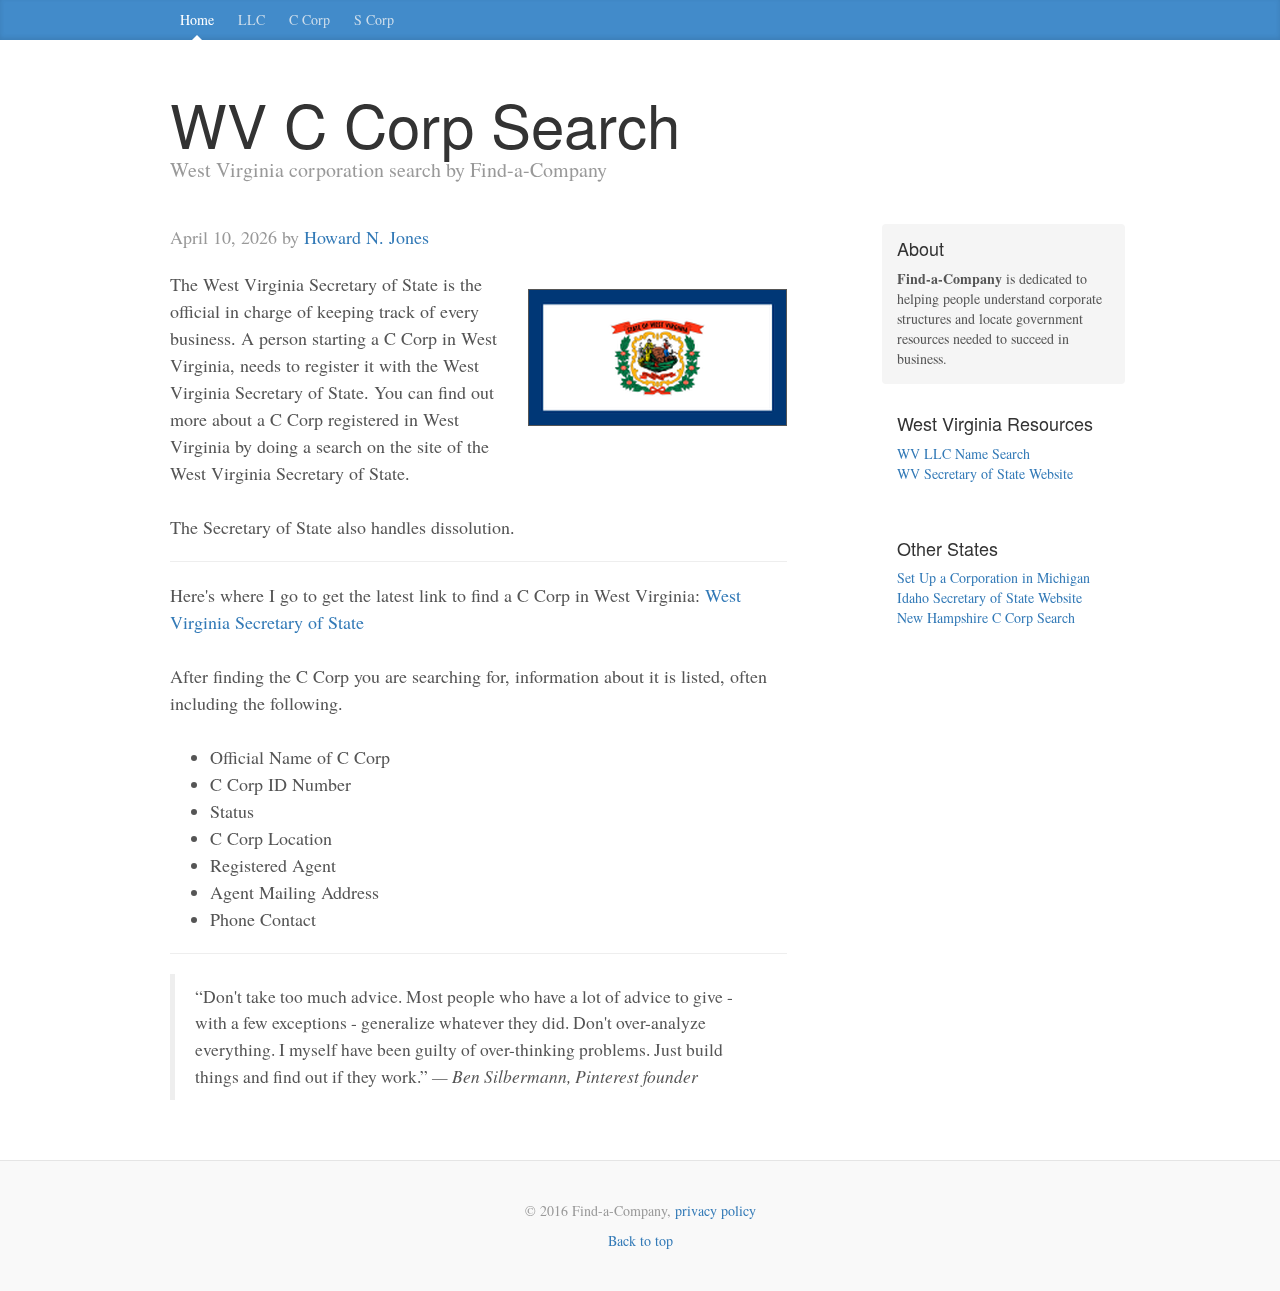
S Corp (374, 19)
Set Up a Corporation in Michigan (993, 577)
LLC (251, 19)
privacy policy (715, 1210)
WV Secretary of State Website (985, 473)
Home (197, 19)
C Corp (309, 19)
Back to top (640, 1240)
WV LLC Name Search (963, 453)
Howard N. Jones (366, 237)
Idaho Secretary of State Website (989, 597)
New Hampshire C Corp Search (986, 617)
